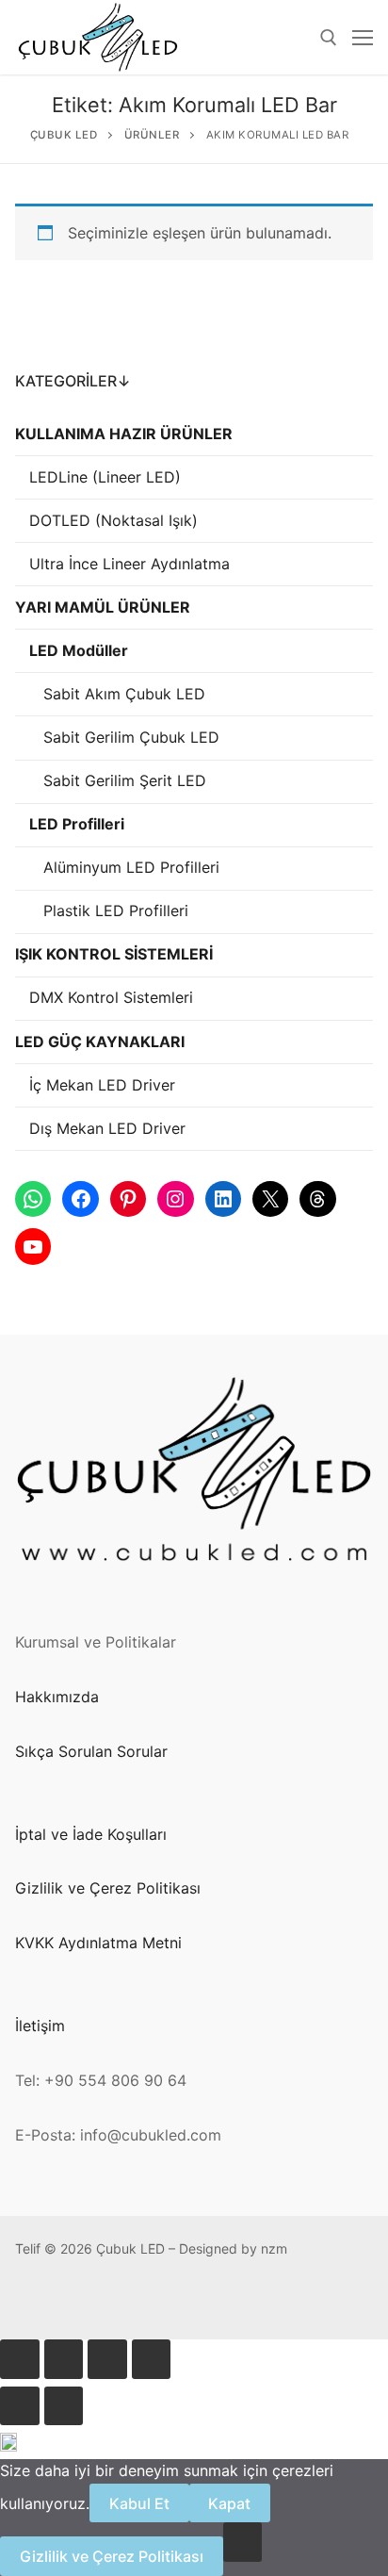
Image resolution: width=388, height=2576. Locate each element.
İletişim (40, 2026)
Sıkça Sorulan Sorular (91, 1751)
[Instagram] (145, 2302)
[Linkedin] (203, 2302)
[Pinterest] (116, 2302)
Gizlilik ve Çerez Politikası (108, 1888)
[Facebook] (87, 2302)
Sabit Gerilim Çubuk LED (131, 737)
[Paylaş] (107, 2359)
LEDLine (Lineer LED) (105, 477)
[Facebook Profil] (59, 2302)
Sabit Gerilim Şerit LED (125, 780)
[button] (194, 2446)
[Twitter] (231, 2302)
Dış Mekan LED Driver (107, 1128)
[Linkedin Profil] (174, 2302)
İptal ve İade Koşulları (91, 1834)
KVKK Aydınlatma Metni (98, 1943)
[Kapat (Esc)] (152, 2359)
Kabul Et (139, 2503)
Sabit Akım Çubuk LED (124, 694)
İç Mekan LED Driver (102, 1085)
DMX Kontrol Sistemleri (111, 997)
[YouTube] (260, 2302)
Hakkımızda (57, 1697)
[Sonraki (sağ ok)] (64, 2406)
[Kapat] (243, 2542)
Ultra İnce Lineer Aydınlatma (129, 564)
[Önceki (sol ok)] (20, 2406)
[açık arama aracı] (329, 38)
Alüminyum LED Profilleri (131, 867)
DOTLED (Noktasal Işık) (113, 520)
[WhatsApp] (30, 2302)
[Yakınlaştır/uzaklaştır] (20, 2359)
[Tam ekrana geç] (64, 2359)
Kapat (229, 2503)
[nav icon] (363, 38)
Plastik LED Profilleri (116, 911)
